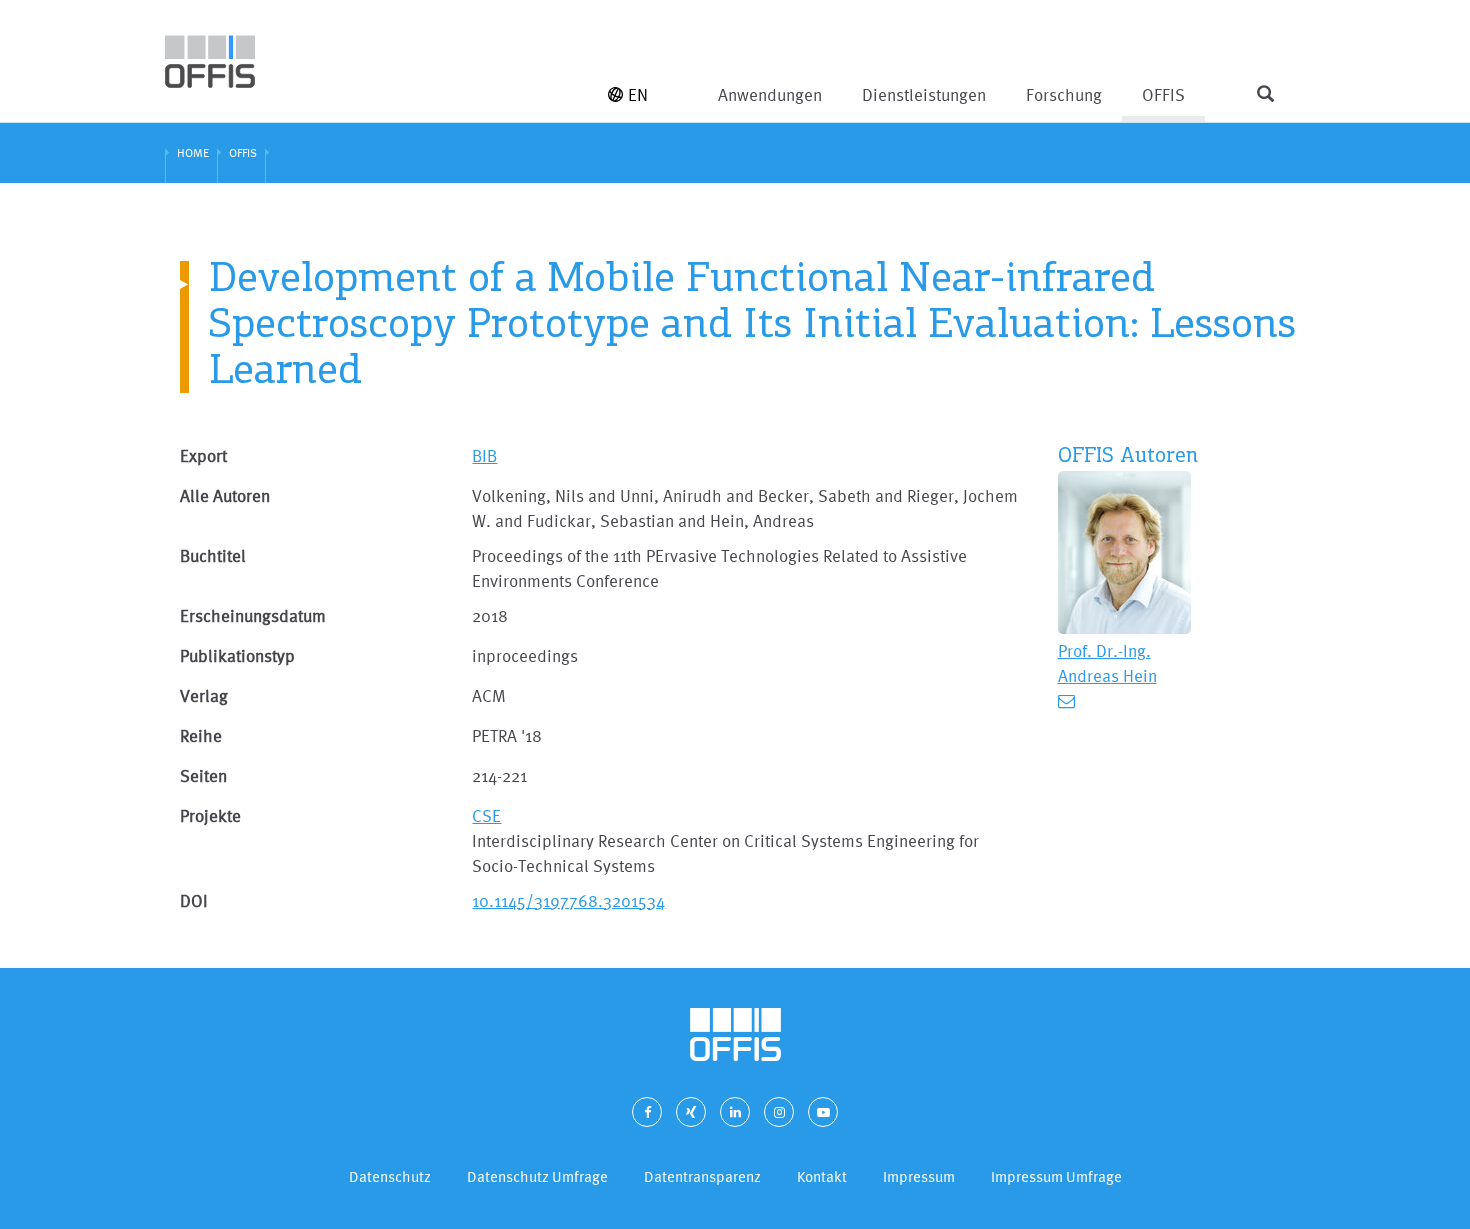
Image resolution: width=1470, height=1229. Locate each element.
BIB (484, 455)
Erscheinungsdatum (253, 615)
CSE (486, 815)
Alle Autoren (225, 495)
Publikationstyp (237, 655)
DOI (194, 900)
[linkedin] (735, 1112)
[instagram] (779, 1112)
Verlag (204, 695)
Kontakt (822, 1176)
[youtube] (823, 1112)
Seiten (203, 775)
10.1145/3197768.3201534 (568, 900)
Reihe (201, 735)
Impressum (919, 1176)
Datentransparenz (702, 1176)
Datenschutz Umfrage (537, 1176)
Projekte (210, 815)
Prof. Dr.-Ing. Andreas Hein (1107, 663)
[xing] (691, 1112)
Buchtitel (213, 555)
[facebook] (647, 1112)
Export (203, 455)
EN (638, 94)
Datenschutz (390, 1176)
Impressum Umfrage (1056, 1176)
